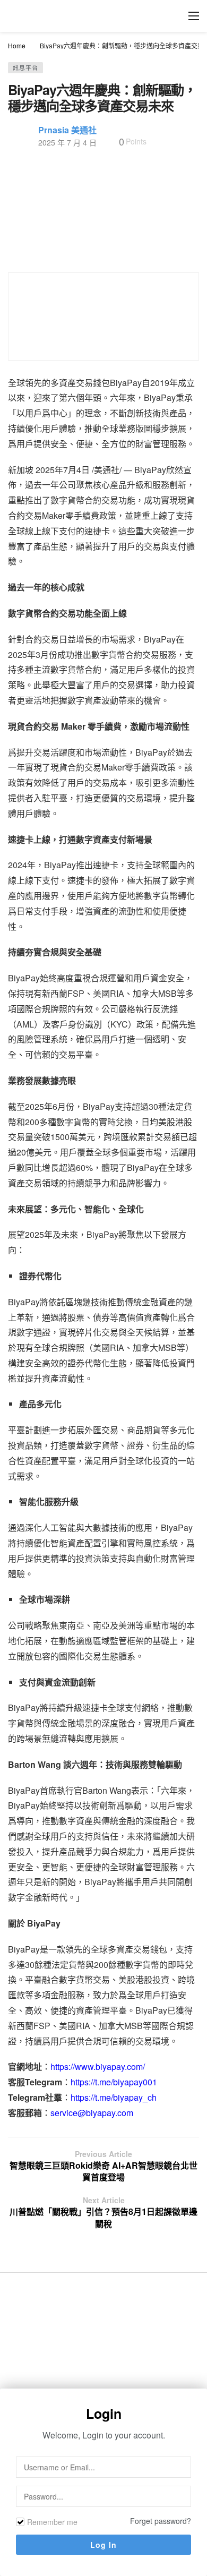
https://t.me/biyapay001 (114, 2082)
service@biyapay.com (92, 2113)
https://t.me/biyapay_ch (114, 2097)
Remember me (52, 2522)
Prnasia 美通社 (67, 130)
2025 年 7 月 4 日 (67, 142)
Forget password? (161, 2521)
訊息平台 (25, 67)
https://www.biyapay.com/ (98, 2066)
